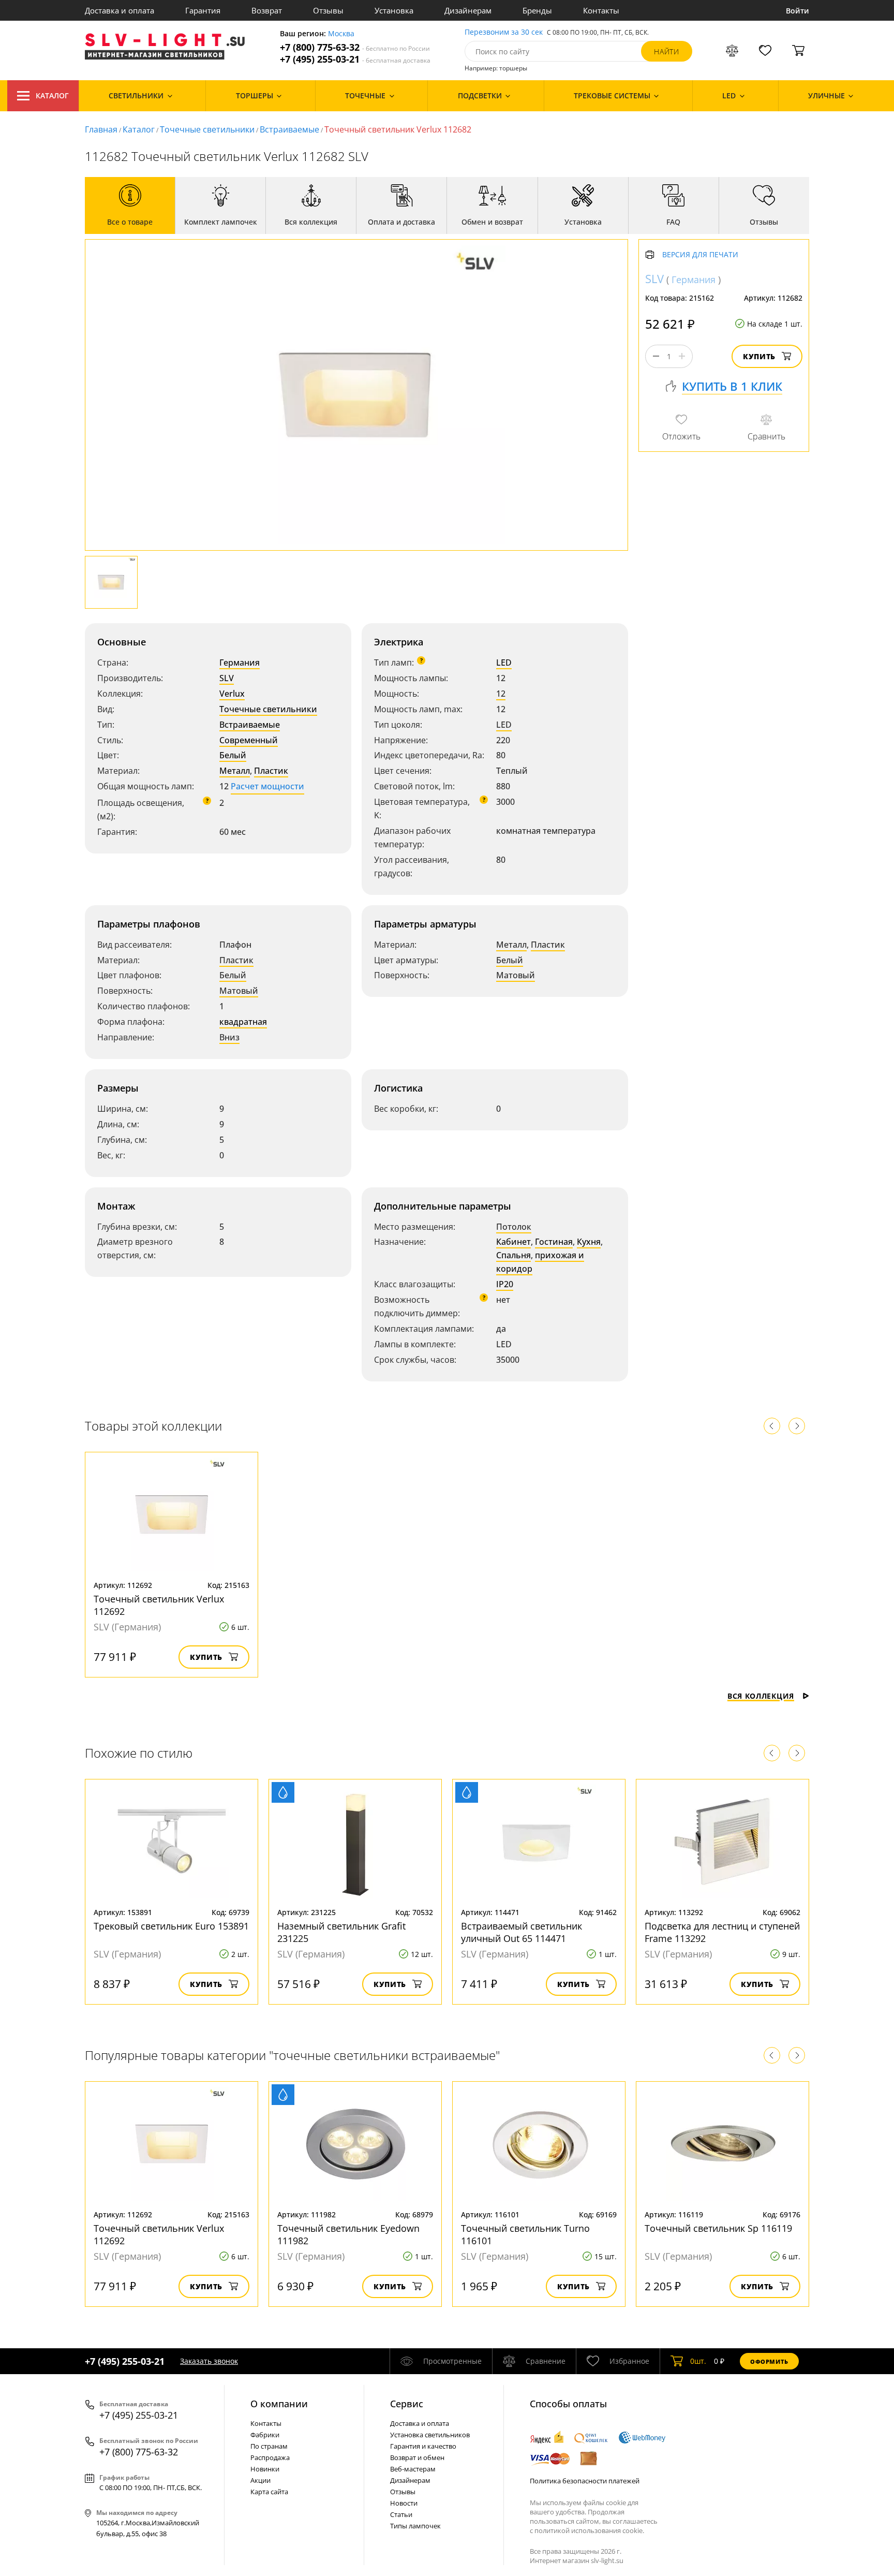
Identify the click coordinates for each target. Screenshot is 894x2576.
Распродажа (270, 2457)
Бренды (537, 10)
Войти (798, 11)
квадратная (243, 1022)
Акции (260, 2480)
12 (501, 694)
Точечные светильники (207, 129)
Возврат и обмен (417, 2457)
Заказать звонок (209, 2361)
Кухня (589, 1242)
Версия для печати (700, 255)
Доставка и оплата (120, 10)
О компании (279, 2404)
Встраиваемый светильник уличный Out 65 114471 (521, 1932)
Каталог (52, 95)
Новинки (265, 2469)
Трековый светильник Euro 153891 (171, 1926)
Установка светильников (430, 2435)
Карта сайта (269, 2492)
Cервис (407, 2404)
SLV (227, 678)
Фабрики (265, 2435)
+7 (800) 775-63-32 (355, 47)
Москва (341, 34)
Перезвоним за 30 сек (504, 32)
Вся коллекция (761, 1696)
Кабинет (513, 1242)
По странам (269, 2446)
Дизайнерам (468, 10)
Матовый (239, 991)
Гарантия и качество (423, 2446)
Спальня (513, 1255)
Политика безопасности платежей (585, 2481)
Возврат (267, 10)
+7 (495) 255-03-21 (355, 59)
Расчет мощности (267, 786)
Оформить (769, 2361)
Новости (404, 2503)
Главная (101, 129)
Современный (249, 740)
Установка (394, 10)
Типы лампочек (415, 2526)
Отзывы (328, 10)
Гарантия (203, 10)
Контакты (601, 10)
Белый (233, 755)
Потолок (514, 1227)
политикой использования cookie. (589, 2530)
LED (504, 663)
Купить (759, 356)
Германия (240, 663)
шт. (698, 2361)
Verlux (232, 694)
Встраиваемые (289, 129)
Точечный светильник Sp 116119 (718, 2228)
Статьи (401, 2514)
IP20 (505, 1284)
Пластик (271, 771)
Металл (235, 771)
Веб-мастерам (413, 2469)
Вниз (229, 1037)
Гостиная (554, 1242)
